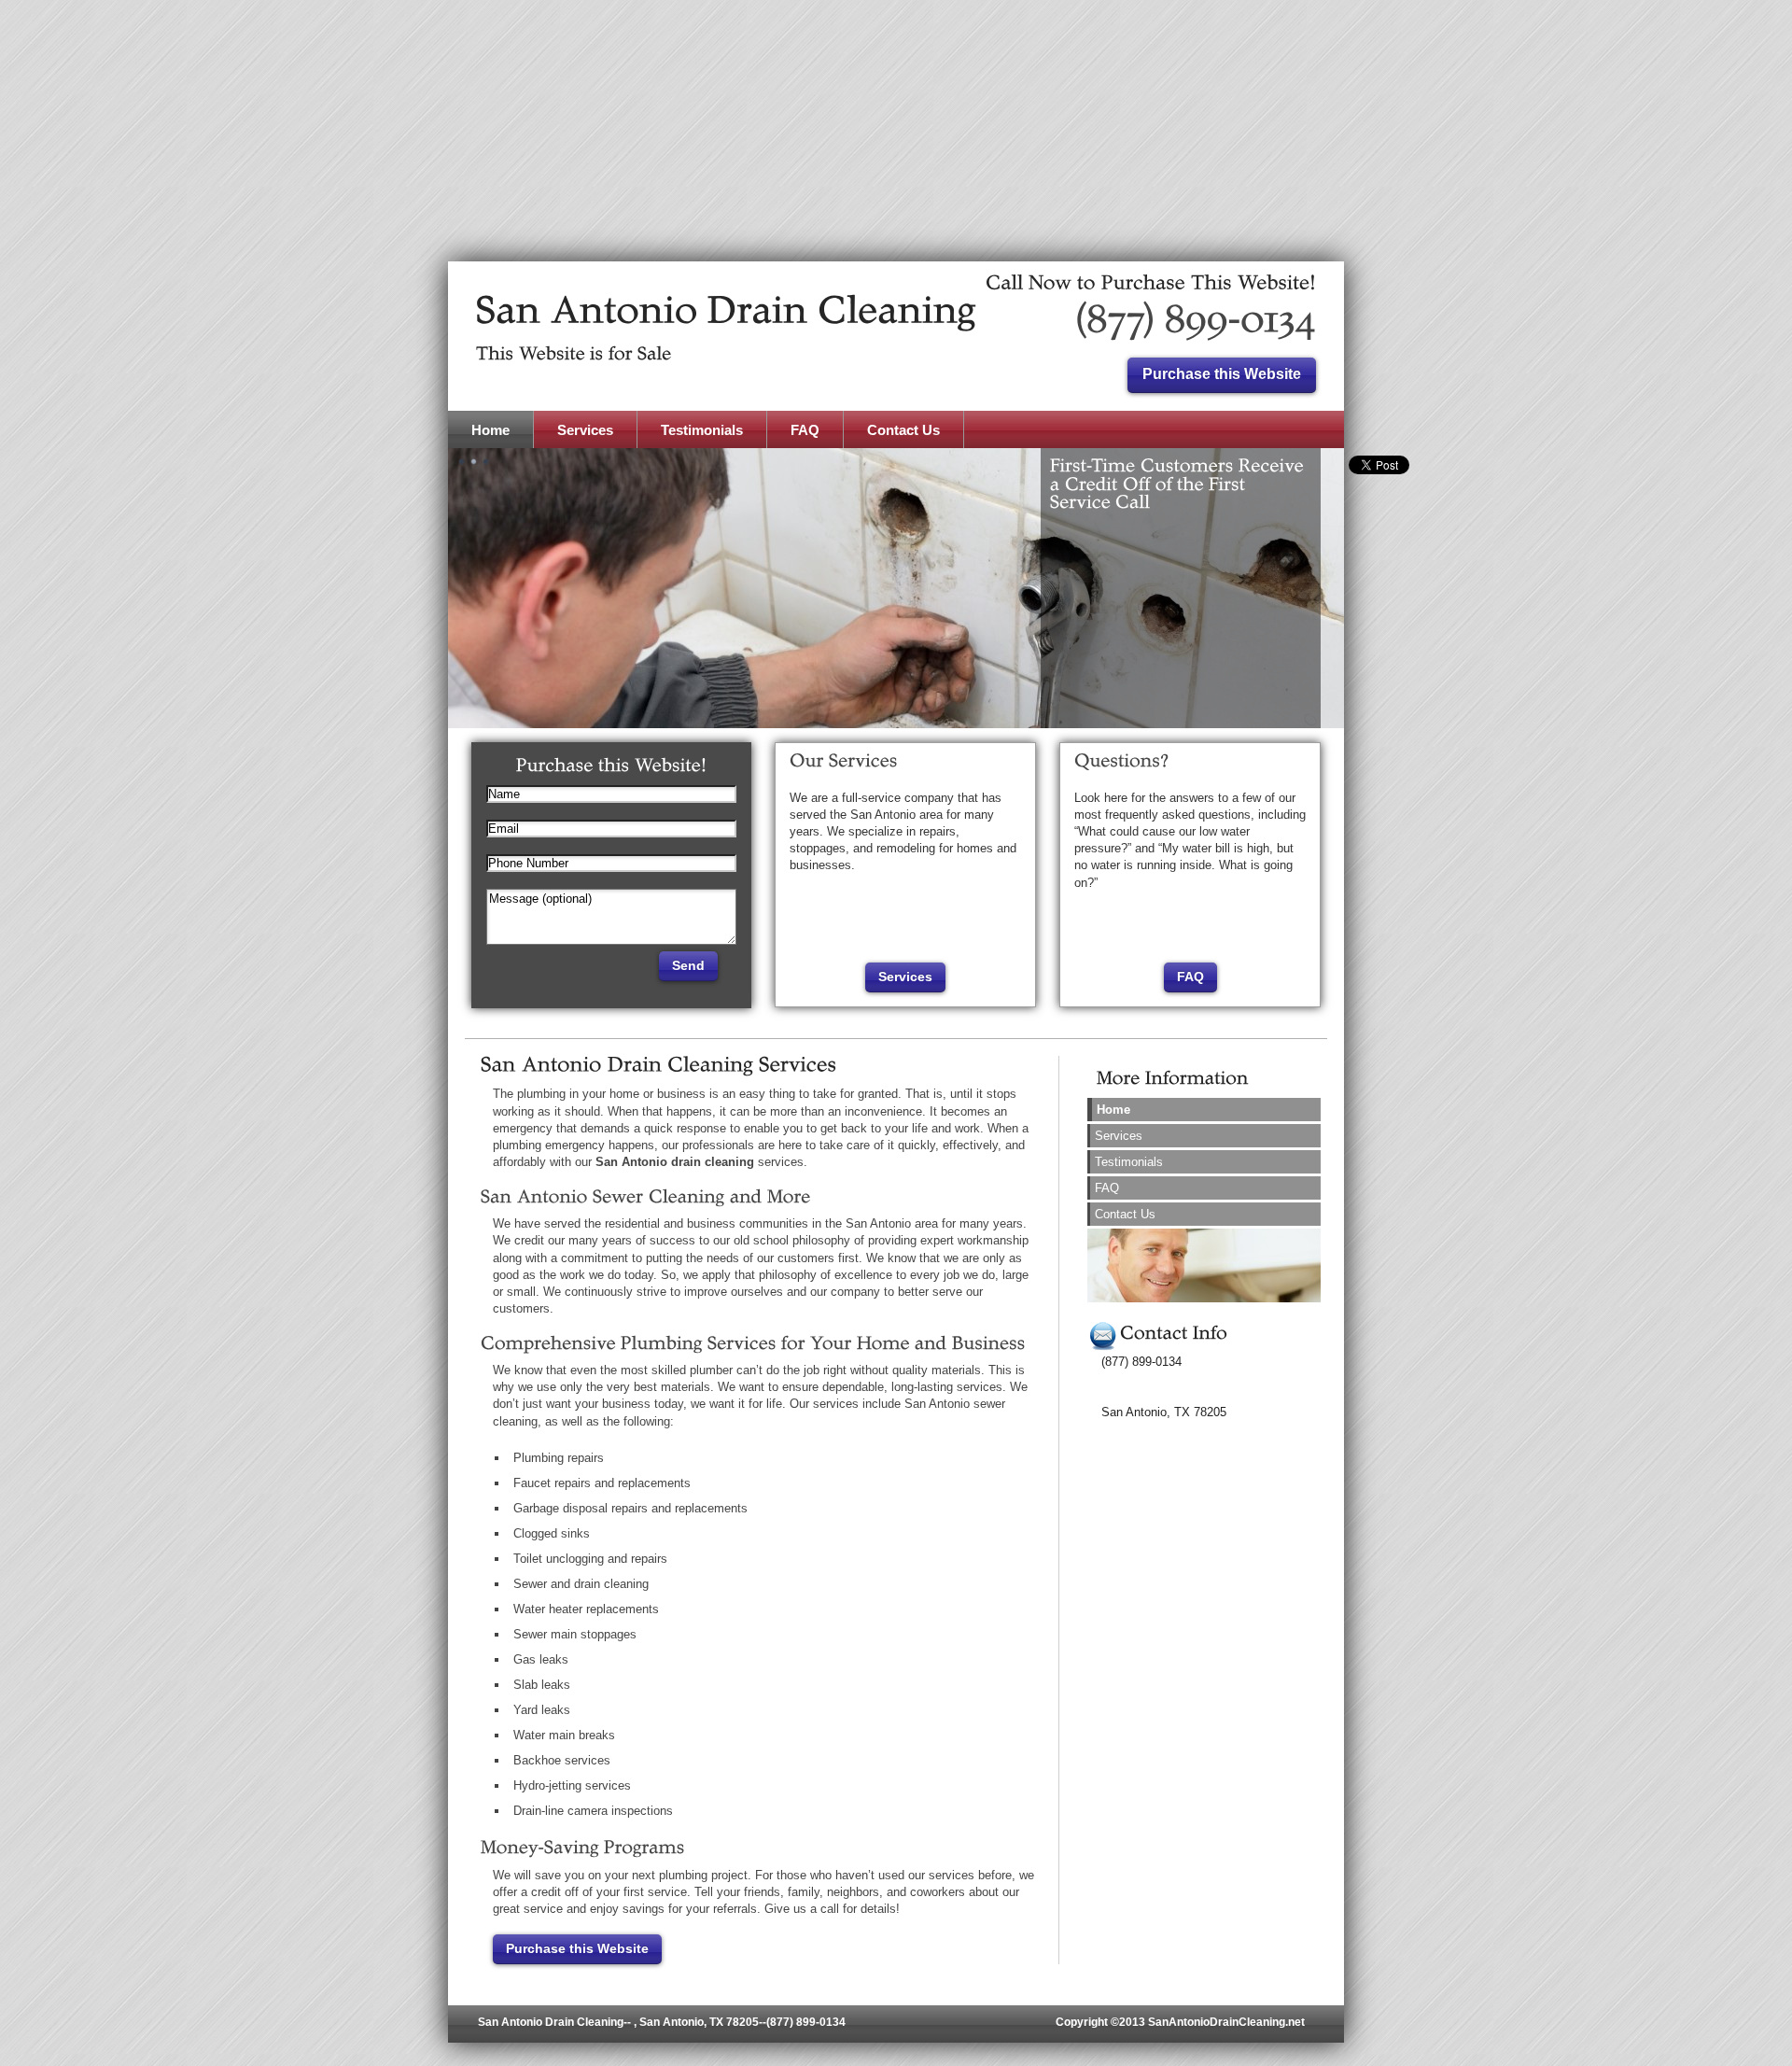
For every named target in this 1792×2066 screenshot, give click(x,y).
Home (1113, 1110)
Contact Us (1125, 1214)
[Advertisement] (896, 131)
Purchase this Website (577, 1948)
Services (905, 977)
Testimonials (1129, 1162)
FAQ (1190, 977)
